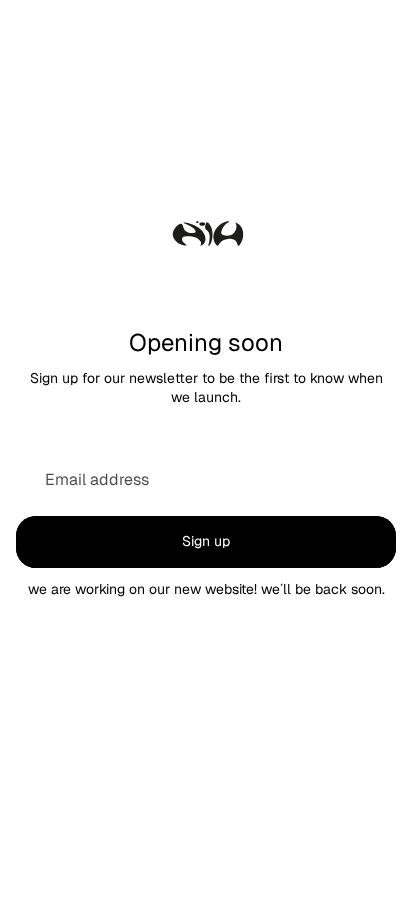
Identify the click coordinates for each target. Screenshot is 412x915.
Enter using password (206, 842)
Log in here (289, 884)
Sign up (206, 541)
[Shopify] (302, 802)
